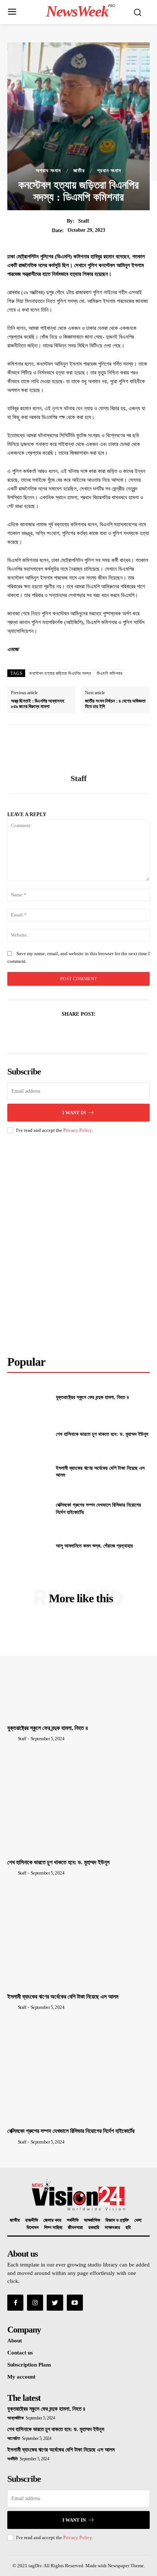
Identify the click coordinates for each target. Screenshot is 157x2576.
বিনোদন (33, 2228)
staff (84, 221)
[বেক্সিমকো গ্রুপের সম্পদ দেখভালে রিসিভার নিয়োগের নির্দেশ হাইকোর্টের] (29, 1509)
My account (21, 2377)
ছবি (128, 2228)
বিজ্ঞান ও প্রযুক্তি (117, 2220)
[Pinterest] (78, 1032)
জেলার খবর (52, 2220)
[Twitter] (61, 1032)
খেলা (138, 2220)
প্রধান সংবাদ (109, 171)
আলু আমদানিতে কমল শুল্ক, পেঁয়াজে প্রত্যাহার (94, 1546)
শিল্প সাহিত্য (53, 2228)
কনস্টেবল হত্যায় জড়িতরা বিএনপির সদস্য (60, 673)
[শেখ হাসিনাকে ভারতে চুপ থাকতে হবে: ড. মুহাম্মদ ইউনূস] (29, 1434)
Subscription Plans (29, 2365)
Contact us (20, 2353)
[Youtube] (75, 2303)
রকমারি (94, 2228)
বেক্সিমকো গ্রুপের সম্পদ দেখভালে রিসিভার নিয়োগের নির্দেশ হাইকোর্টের (71, 2131)
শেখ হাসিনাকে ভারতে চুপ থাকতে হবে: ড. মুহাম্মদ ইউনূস (102, 1434)
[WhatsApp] (95, 1032)
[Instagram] (35, 2303)
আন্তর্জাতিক (92, 2220)
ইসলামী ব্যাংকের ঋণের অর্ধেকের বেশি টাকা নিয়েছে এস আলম (63, 1997)
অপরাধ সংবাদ (48, 171)
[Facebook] (45, 1032)
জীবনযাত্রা (75, 2228)
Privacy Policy (77, 1130)
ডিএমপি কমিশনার (110, 673)
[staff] (78, 749)
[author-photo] (12, 1738)
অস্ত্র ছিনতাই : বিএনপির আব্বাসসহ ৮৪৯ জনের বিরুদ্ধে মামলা (38, 704)
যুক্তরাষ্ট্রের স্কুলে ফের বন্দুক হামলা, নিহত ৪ (93, 1397)
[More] (112, 1032)
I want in (74, 1113)
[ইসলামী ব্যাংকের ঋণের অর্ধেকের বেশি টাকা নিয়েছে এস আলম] (29, 1472)
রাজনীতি (32, 2220)
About (15, 2341)
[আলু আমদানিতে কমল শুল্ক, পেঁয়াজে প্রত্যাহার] (29, 1546)
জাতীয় (79, 171)
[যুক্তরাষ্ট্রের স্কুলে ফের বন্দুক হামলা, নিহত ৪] (29, 1397)
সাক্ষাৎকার (112, 2228)
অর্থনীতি (73, 2220)
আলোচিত (14, 2438)
